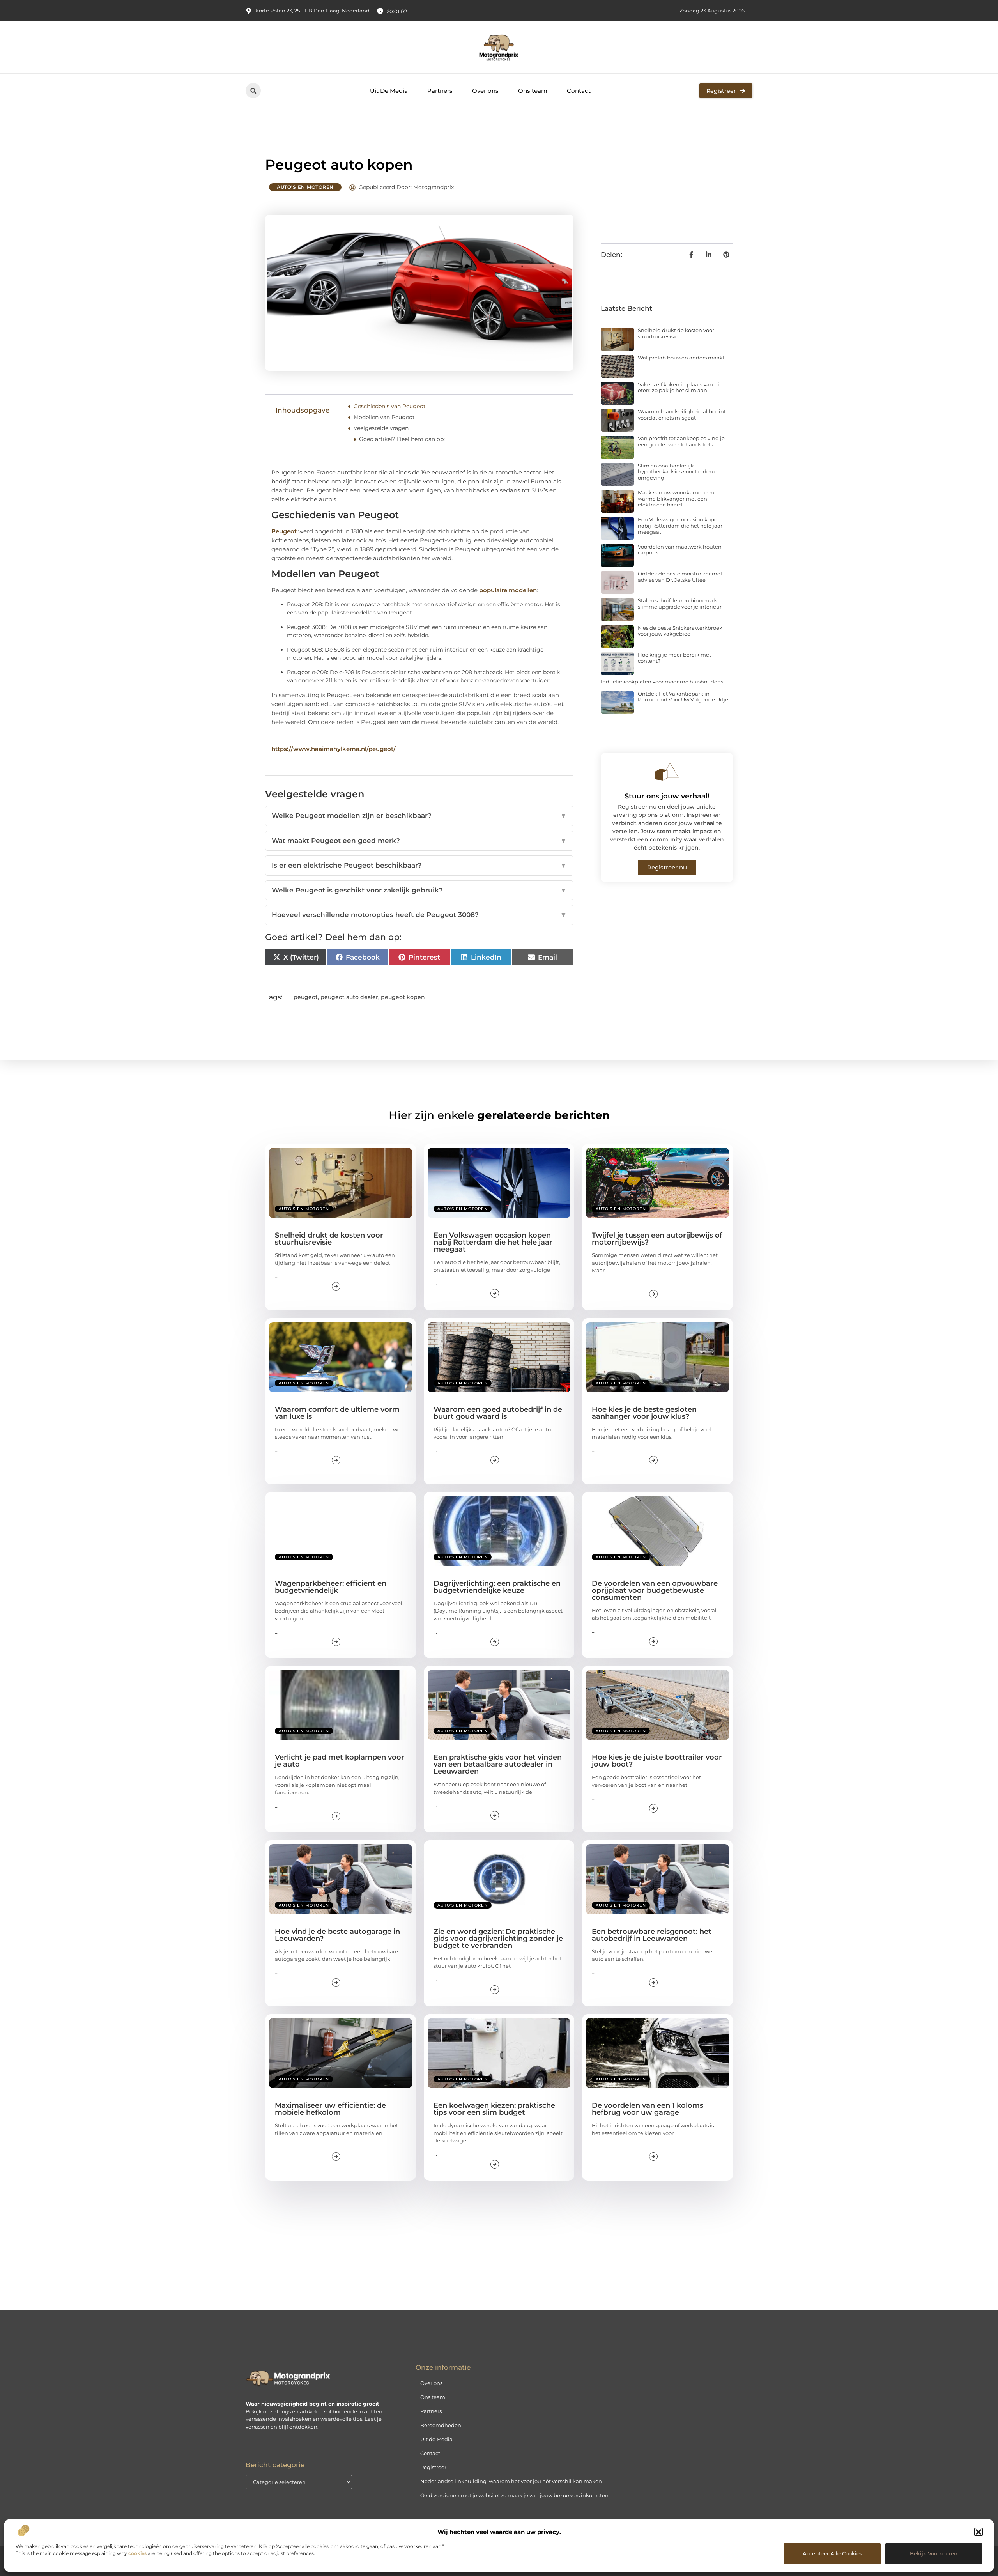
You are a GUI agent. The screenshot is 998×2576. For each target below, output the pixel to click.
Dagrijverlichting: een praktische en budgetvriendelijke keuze (497, 1587)
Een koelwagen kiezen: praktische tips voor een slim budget (494, 2109)
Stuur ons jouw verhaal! (667, 796)
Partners (440, 91)
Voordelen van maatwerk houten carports (680, 550)
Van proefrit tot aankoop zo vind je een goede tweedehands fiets (681, 441)
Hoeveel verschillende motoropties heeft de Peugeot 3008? (419, 915)
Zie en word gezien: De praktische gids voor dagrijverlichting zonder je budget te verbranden (498, 1939)
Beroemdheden (441, 2425)
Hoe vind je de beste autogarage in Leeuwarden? (337, 1935)
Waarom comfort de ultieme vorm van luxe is (337, 1413)
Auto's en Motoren (305, 187)
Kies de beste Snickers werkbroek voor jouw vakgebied (680, 631)
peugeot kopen (403, 997)
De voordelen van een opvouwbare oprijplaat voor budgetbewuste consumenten (655, 1590)
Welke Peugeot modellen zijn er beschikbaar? (419, 816)
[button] (979, 2532)
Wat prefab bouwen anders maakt (681, 358)
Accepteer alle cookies (833, 2553)
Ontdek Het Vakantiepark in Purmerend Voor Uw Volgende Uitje (683, 697)
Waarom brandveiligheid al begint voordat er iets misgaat (682, 414)
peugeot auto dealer (349, 997)
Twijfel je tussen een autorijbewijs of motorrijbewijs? (657, 1239)
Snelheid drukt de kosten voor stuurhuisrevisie (676, 333)
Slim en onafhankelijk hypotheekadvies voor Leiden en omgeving (679, 472)
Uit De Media (389, 91)
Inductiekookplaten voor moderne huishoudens (662, 682)
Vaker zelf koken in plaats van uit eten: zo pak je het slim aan (679, 388)
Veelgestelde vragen (381, 428)
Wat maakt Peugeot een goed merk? (419, 841)
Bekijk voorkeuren (934, 2553)
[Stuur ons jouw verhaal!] (667, 772)
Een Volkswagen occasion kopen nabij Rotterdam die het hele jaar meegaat (680, 525)
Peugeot (285, 531)
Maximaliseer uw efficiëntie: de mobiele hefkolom (330, 2109)
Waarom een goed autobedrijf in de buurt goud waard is (498, 1413)
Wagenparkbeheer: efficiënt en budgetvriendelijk (331, 1587)
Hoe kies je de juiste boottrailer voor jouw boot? (657, 1761)
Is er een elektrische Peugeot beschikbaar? (419, 865)
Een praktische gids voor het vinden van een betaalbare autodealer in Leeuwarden (498, 1764)
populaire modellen (508, 590)
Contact (579, 91)
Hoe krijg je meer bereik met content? (674, 658)
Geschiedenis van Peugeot (390, 406)
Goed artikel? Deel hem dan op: (402, 439)
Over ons (485, 91)
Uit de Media (436, 2439)
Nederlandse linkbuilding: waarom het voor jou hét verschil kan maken (511, 2481)
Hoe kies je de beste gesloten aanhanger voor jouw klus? (644, 1413)
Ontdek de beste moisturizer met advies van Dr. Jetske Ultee (680, 577)
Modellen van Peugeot (384, 417)
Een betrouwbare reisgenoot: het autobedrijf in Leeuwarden (652, 1935)
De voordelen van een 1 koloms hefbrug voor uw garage (648, 2109)
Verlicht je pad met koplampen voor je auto (340, 1761)
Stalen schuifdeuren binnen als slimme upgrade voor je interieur (680, 604)
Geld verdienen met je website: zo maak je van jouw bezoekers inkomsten (514, 2495)
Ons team (533, 91)
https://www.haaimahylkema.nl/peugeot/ (334, 749)
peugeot (306, 997)
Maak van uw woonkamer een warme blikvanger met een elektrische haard (676, 498)
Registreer (433, 2467)
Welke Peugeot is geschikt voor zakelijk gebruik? (419, 890)
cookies (137, 2553)
